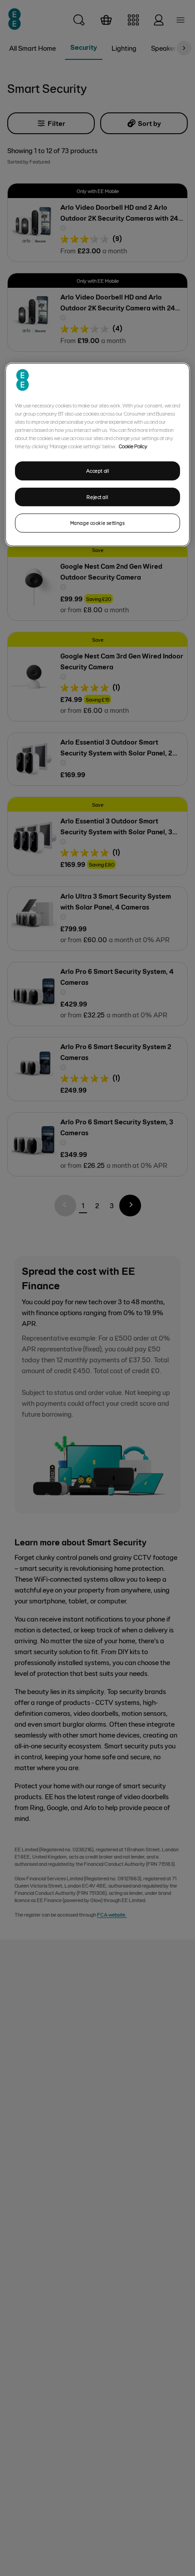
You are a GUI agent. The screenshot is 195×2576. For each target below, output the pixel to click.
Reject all (97, 497)
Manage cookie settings (98, 523)
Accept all (98, 471)
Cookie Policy (133, 446)
